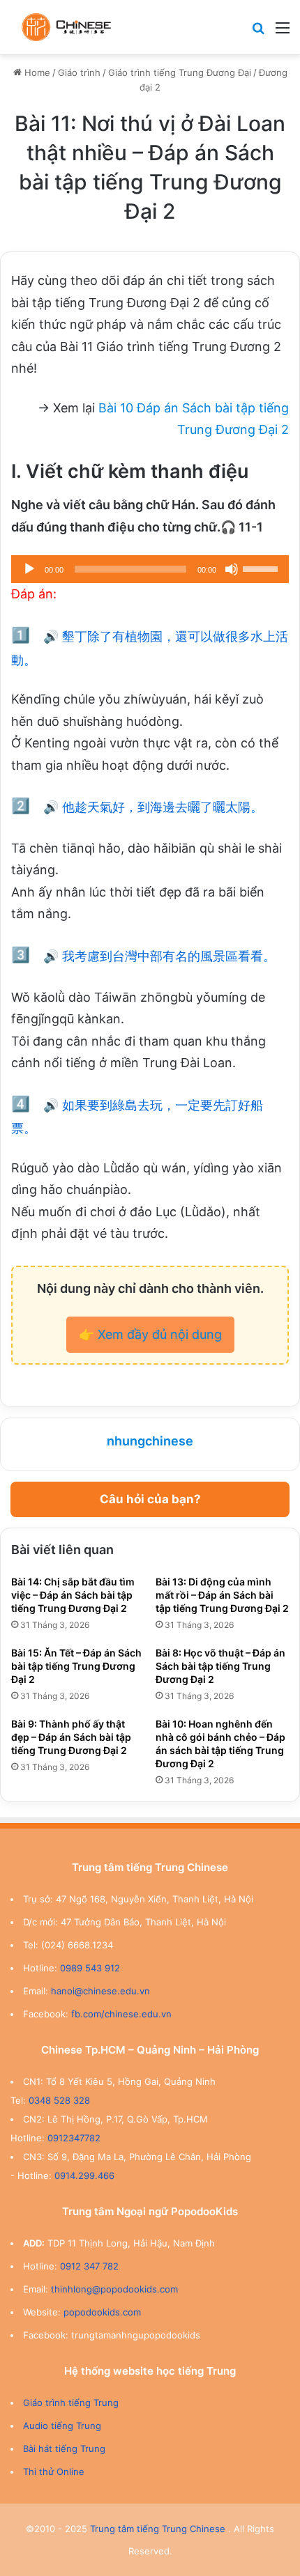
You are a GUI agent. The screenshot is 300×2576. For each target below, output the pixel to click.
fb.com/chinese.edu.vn (121, 2014)
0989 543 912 (90, 1968)
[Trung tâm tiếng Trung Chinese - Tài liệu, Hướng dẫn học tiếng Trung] (66, 27)
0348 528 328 (59, 2100)
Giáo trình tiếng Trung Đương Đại (180, 72)
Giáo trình (79, 72)
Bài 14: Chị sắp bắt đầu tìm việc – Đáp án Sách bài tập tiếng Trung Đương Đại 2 (73, 1595)
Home (36, 72)
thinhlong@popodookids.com (114, 2289)
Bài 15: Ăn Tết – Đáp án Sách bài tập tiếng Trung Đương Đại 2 (76, 1666)
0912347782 (74, 2138)
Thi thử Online (54, 2472)
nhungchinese (150, 1441)
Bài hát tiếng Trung (64, 2449)
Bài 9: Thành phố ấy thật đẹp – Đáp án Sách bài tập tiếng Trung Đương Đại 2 (71, 1737)
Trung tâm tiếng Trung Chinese (158, 2529)
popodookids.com (102, 2312)
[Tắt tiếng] (232, 569)
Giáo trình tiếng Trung (71, 2403)
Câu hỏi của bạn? (150, 1499)
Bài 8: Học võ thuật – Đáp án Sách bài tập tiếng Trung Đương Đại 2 (220, 1666)
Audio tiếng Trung (62, 2426)
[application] (150, 569)
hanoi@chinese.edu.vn (100, 1991)
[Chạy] (29, 569)
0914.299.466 (84, 2175)
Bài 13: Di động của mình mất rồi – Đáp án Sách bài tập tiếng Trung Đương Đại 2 (222, 1595)
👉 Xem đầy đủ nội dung (150, 1334)
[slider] (262, 568)
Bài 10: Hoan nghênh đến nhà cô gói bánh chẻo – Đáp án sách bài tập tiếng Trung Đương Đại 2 (220, 1744)
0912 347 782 (89, 2266)
